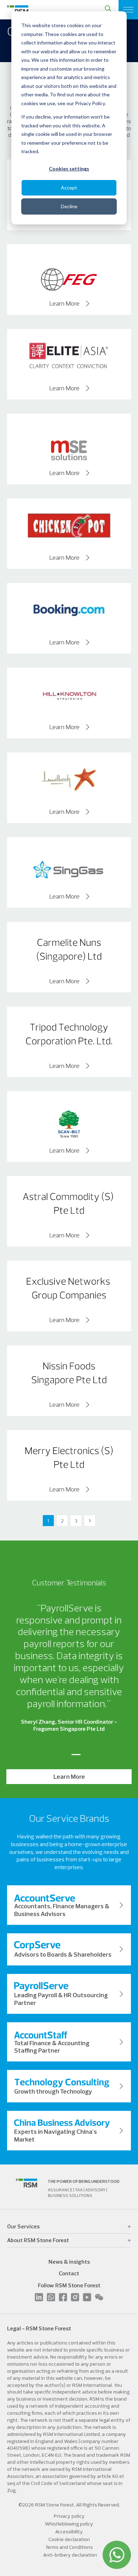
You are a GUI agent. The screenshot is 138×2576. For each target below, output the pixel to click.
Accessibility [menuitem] (69, 2532)
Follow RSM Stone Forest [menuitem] (69, 2285)
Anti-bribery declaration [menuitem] (70, 2555)
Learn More (65, 304)
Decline (69, 206)
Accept (69, 188)
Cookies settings (69, 169)
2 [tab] (76, 1755)
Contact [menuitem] (69, 2273)
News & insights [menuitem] (69, 2262)
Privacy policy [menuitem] (69, 2516)
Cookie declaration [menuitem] (69, 2539)
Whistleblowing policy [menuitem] (69, 2524)
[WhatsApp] (117, 2555)
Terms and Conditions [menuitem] (69, 2547)
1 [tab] (62, 1755)
